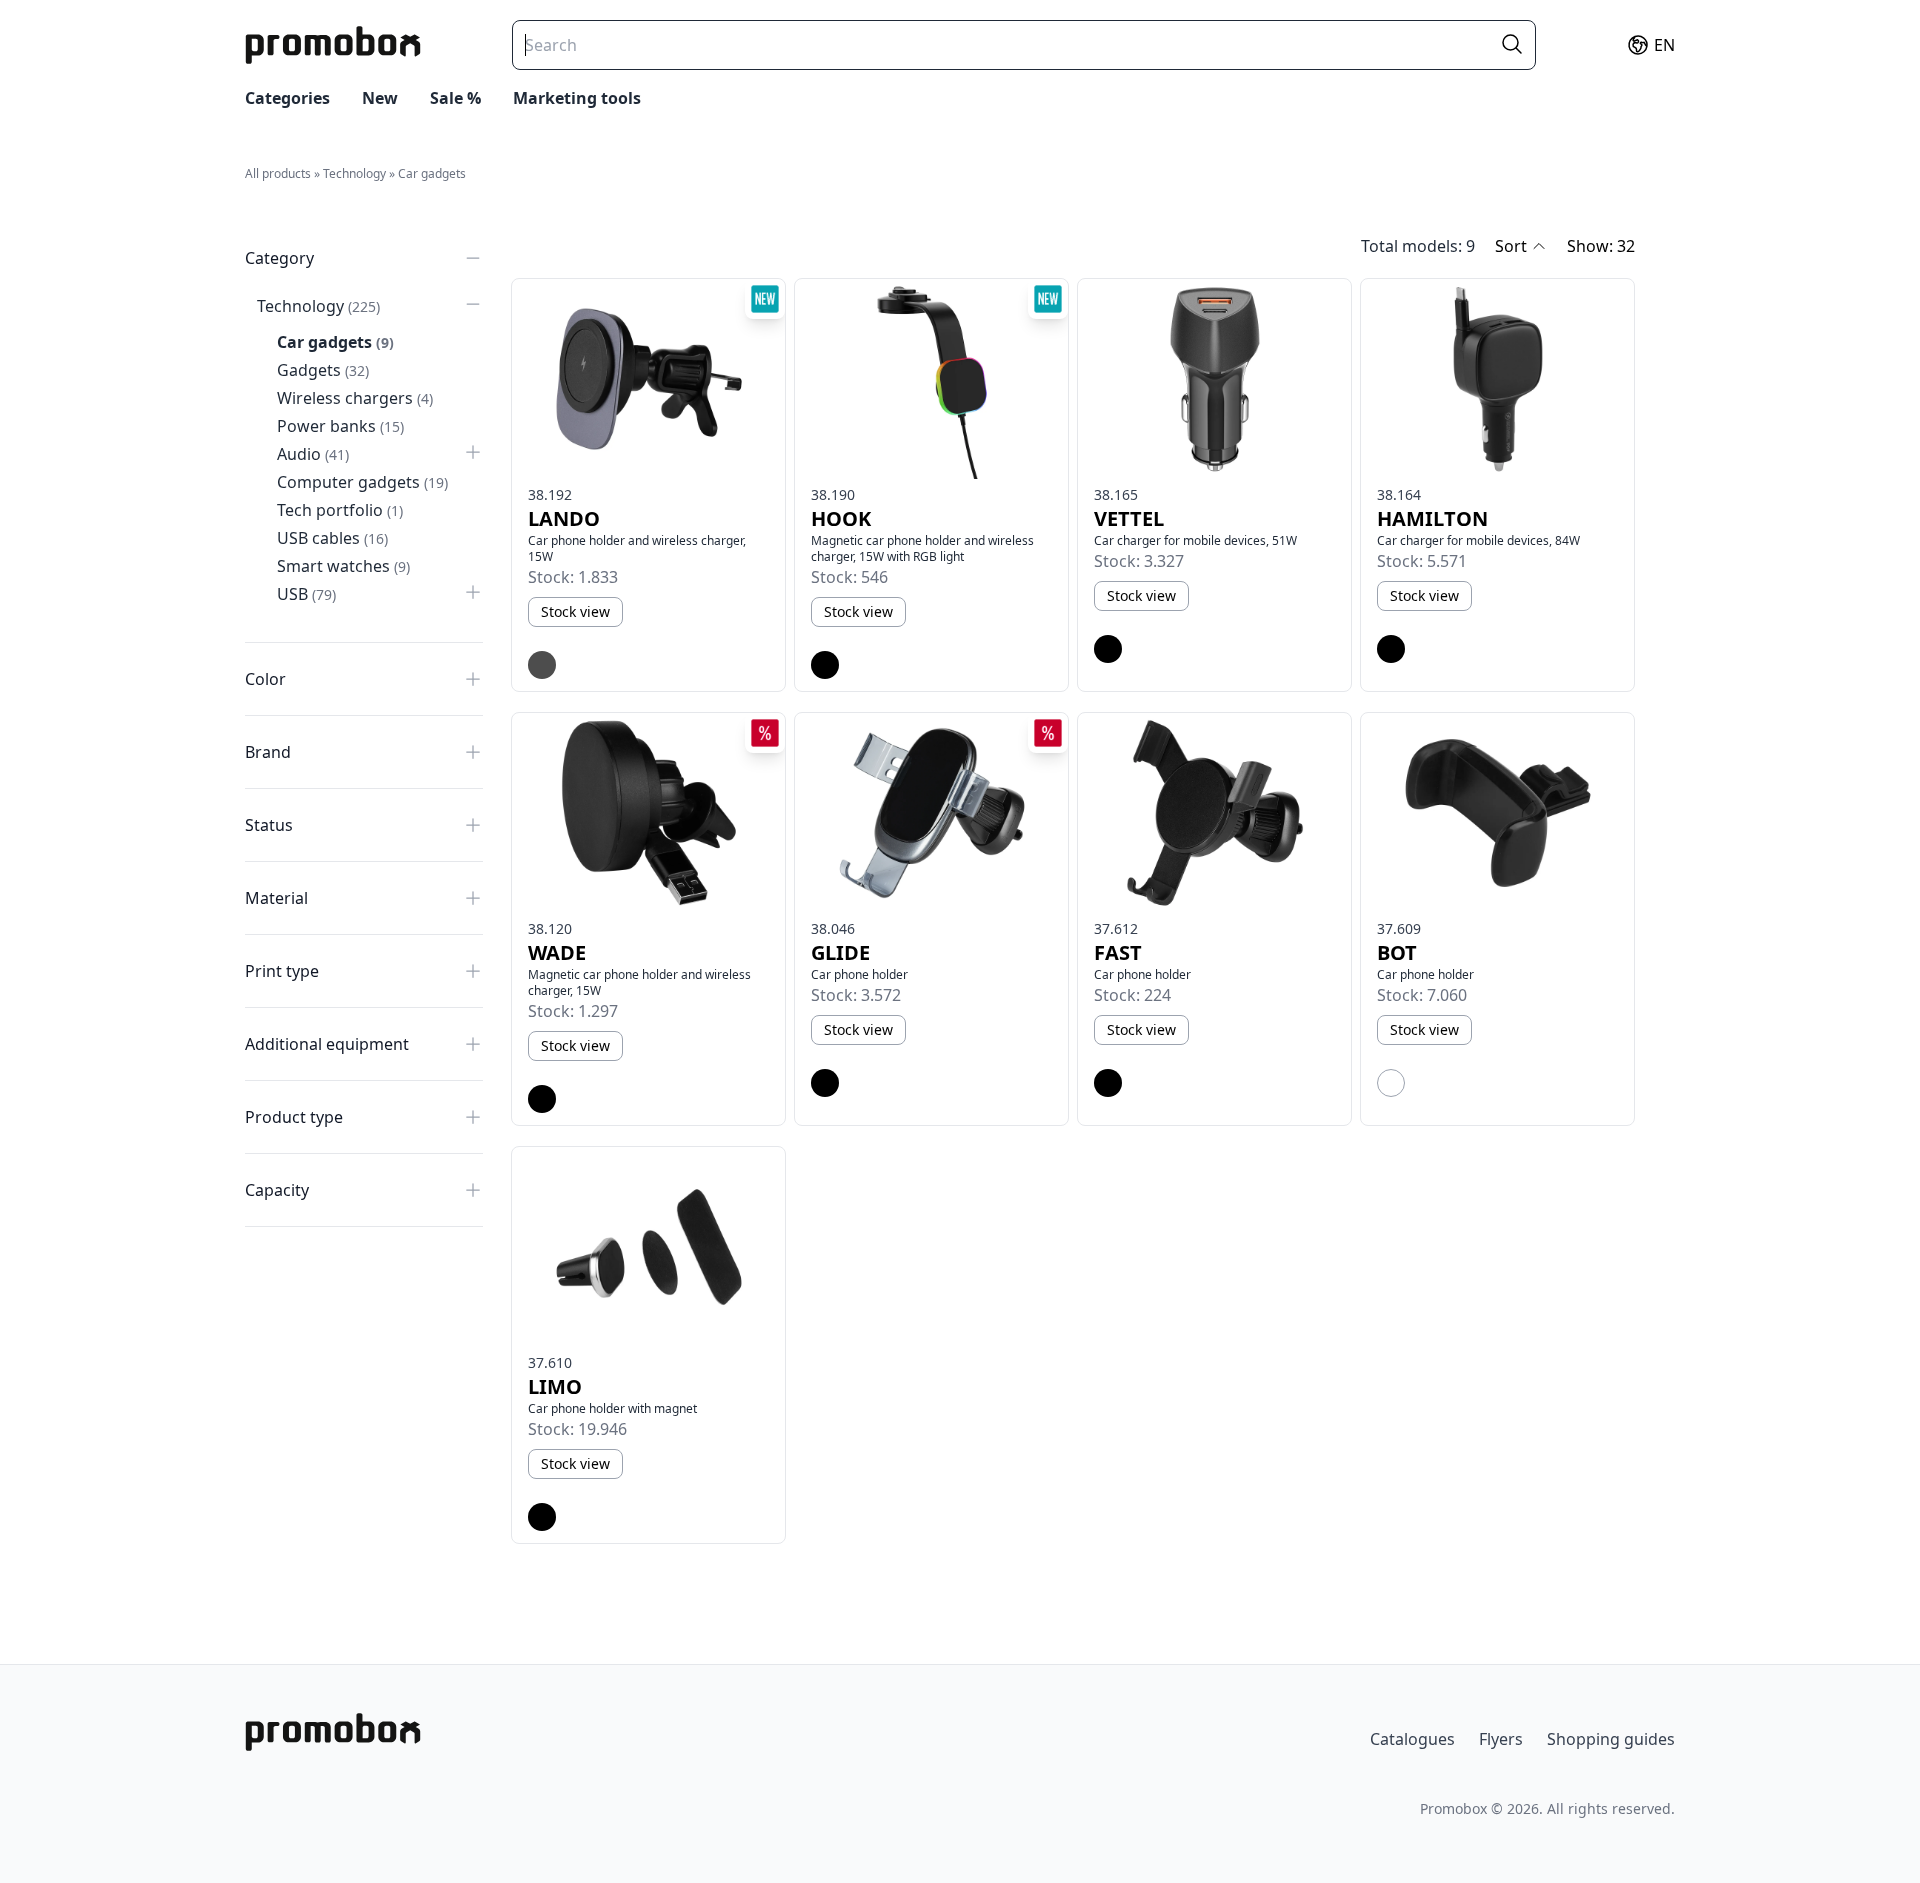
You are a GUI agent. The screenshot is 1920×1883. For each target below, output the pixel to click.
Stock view (575, 611)
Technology (354, 173)
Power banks (340, 426)
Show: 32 (1601, 246)
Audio (313, 454)
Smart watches (343, 566)
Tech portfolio (340, 510)
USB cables (332, 538)
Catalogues (1412, 1739)
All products (278, 173)
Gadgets (323, 370)
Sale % (455, 98)
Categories (287, 98)
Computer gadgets (362, 482)
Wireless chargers (355, 398)
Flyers (1501, 1739)
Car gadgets (432, 173)
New (380, 98)
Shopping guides (1611, 1739)
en (1664, 45)
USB (306, 594)
